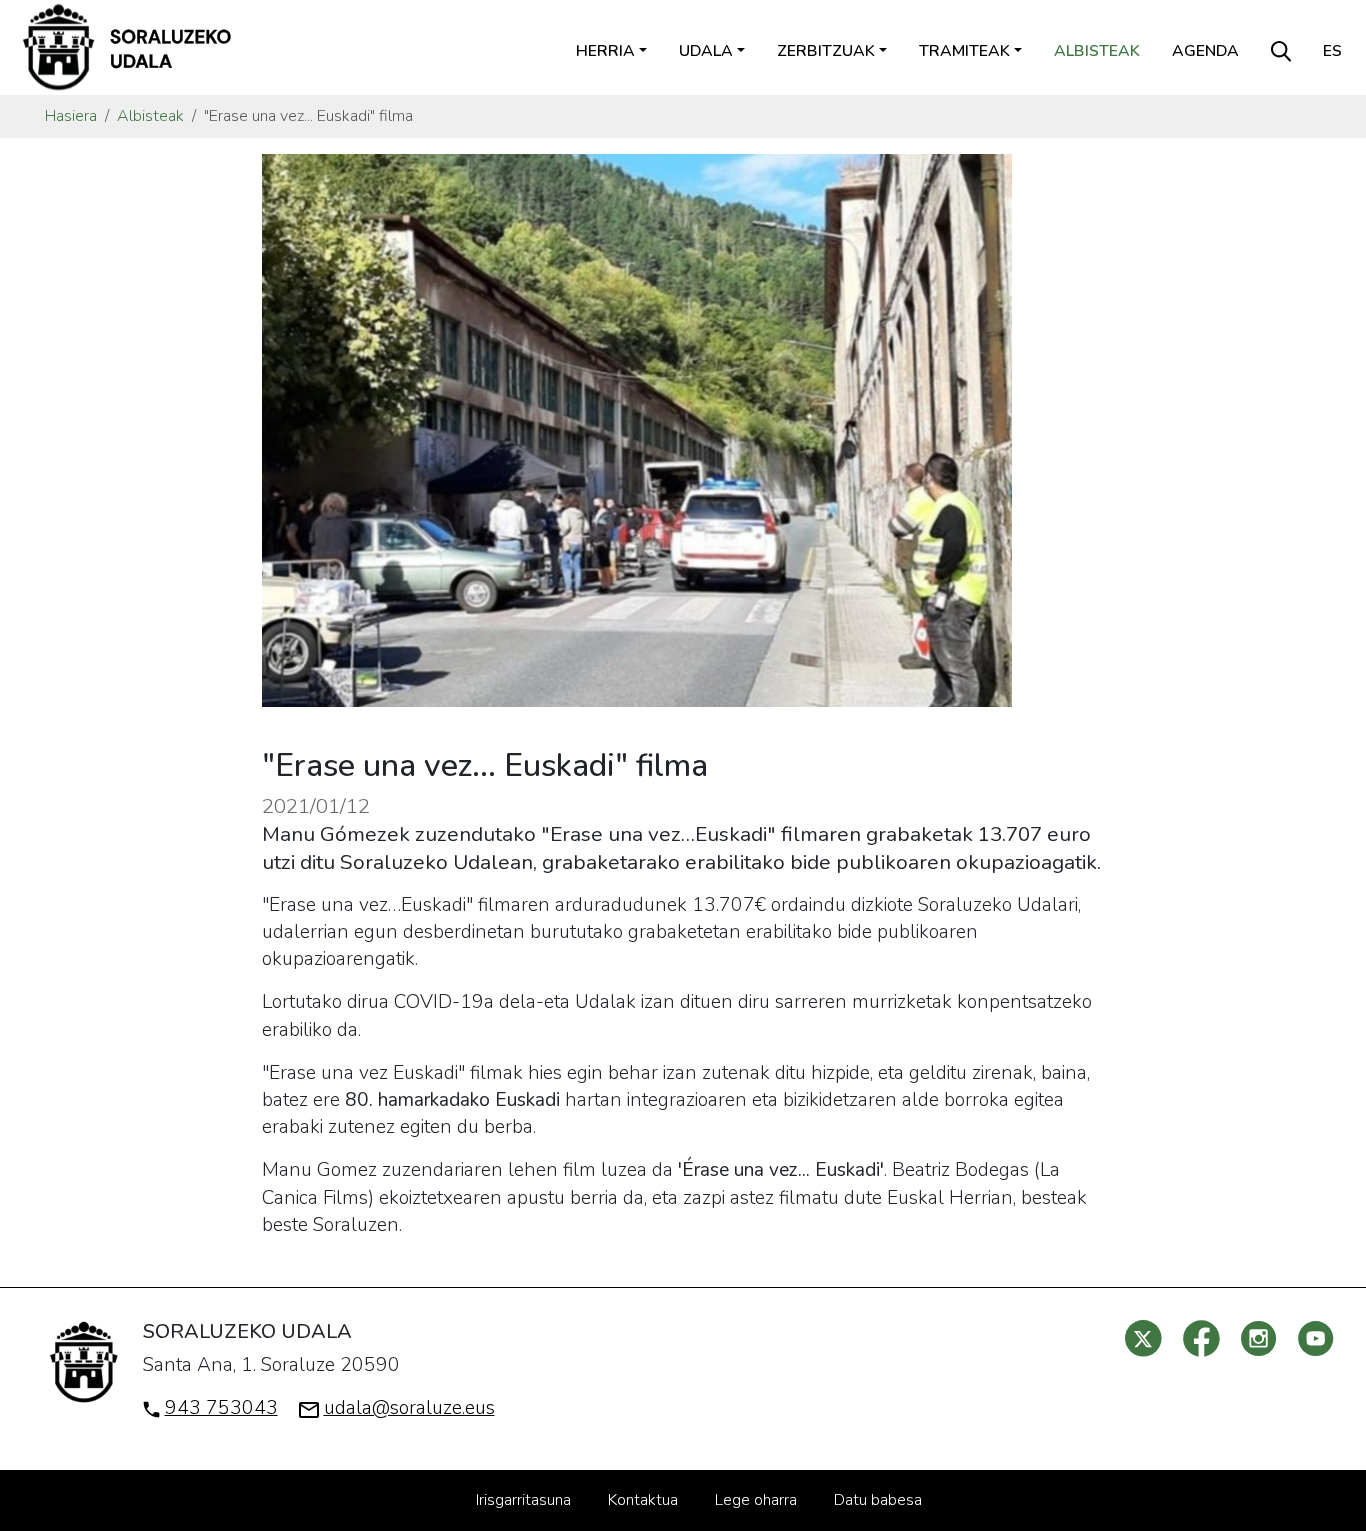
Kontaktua (643, 1500)
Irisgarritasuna (523, 1500)
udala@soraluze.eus (409, 1408)
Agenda (1205, 51)
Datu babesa (878, 1500)
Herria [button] (605, 51)
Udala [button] (706, 51)
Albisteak (1097, 51)
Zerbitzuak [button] (826, 51)
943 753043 (221, 1408)
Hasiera (71, 116)
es (1332, 51)
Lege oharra (756, 1500)
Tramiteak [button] (964, 51)
